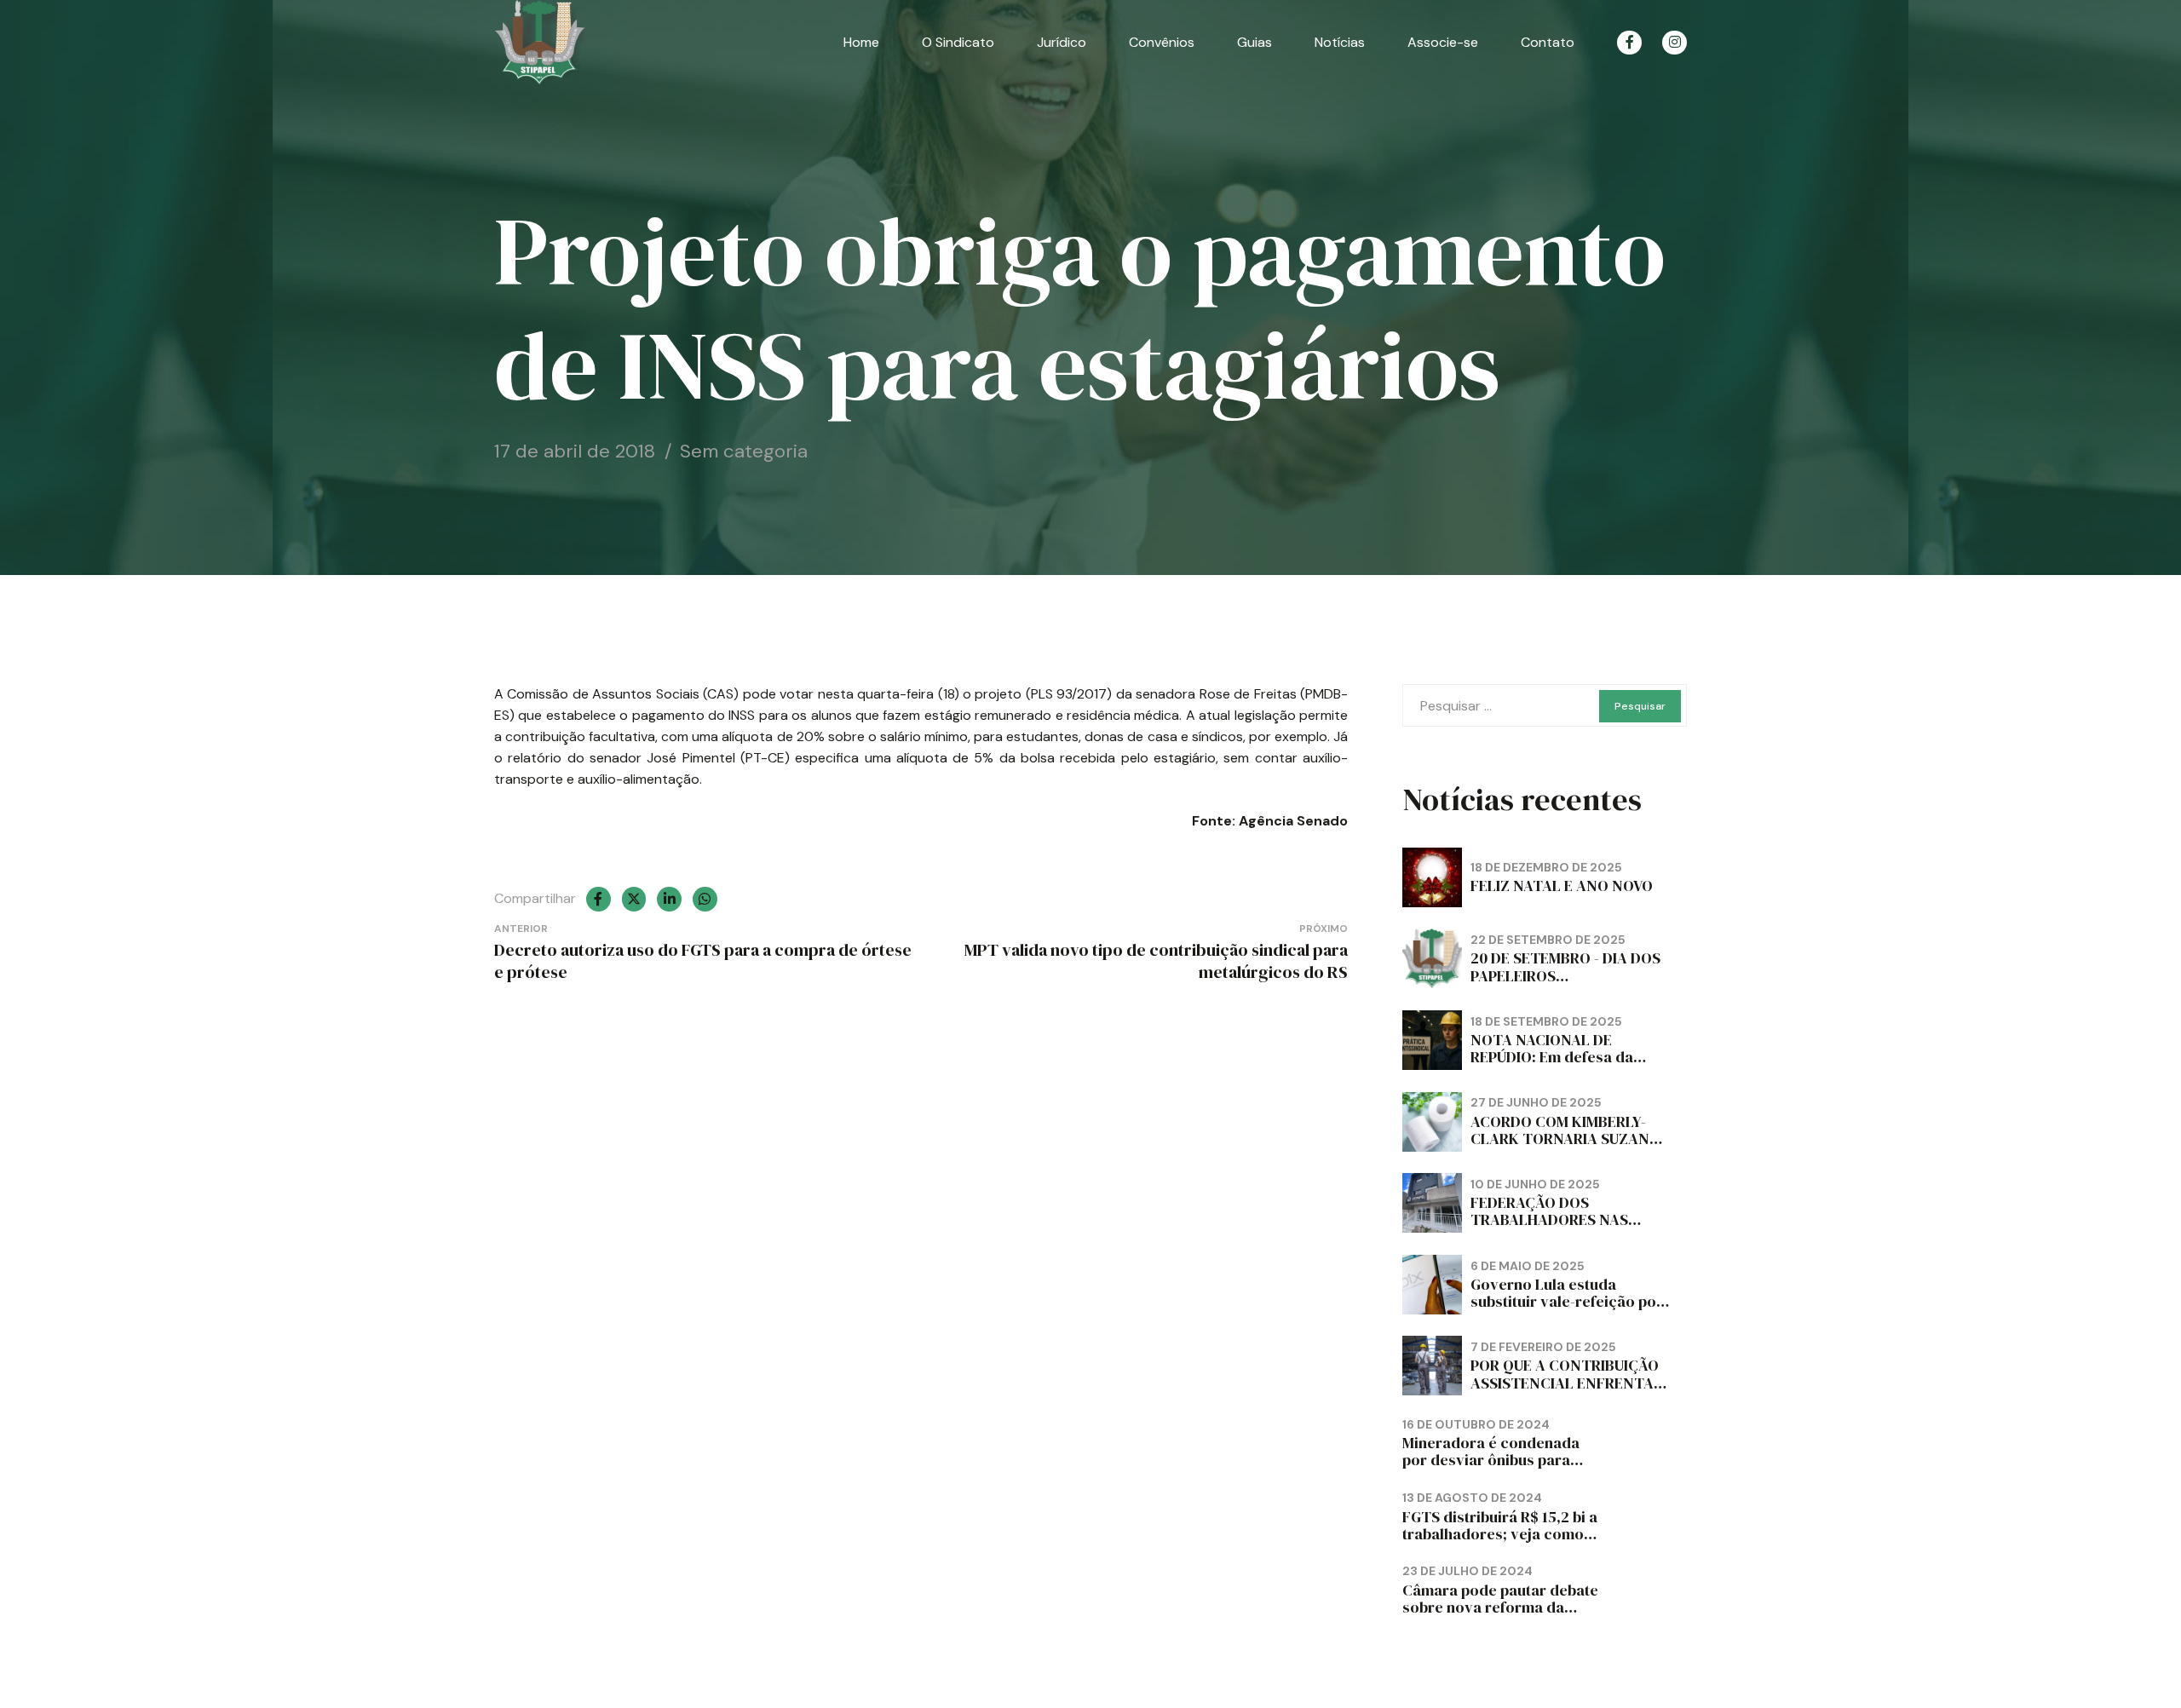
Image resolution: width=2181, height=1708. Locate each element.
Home (861, 42)
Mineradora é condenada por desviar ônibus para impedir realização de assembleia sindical (1491, 1468)
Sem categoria (744, 451)
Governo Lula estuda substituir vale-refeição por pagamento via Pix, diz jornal (1567, 1310)
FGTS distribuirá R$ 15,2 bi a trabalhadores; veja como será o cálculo (1500, 1534)
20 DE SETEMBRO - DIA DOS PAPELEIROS (1565, 966)
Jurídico (1062, 42)
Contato (1548, 42)
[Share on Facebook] (598, 899)
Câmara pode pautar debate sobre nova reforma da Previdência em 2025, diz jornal (1500, 1616)
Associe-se (1443, 42)
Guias (1255, 42)
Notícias (1340, 42)
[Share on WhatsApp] (705, 899)
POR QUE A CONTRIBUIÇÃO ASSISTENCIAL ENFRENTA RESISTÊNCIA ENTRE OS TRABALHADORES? (1565, 1391)
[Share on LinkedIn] (669, 899)
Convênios (1162, 42)
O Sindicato (958, 42)
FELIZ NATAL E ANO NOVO (1562, 886)
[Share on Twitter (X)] (634, 899)
